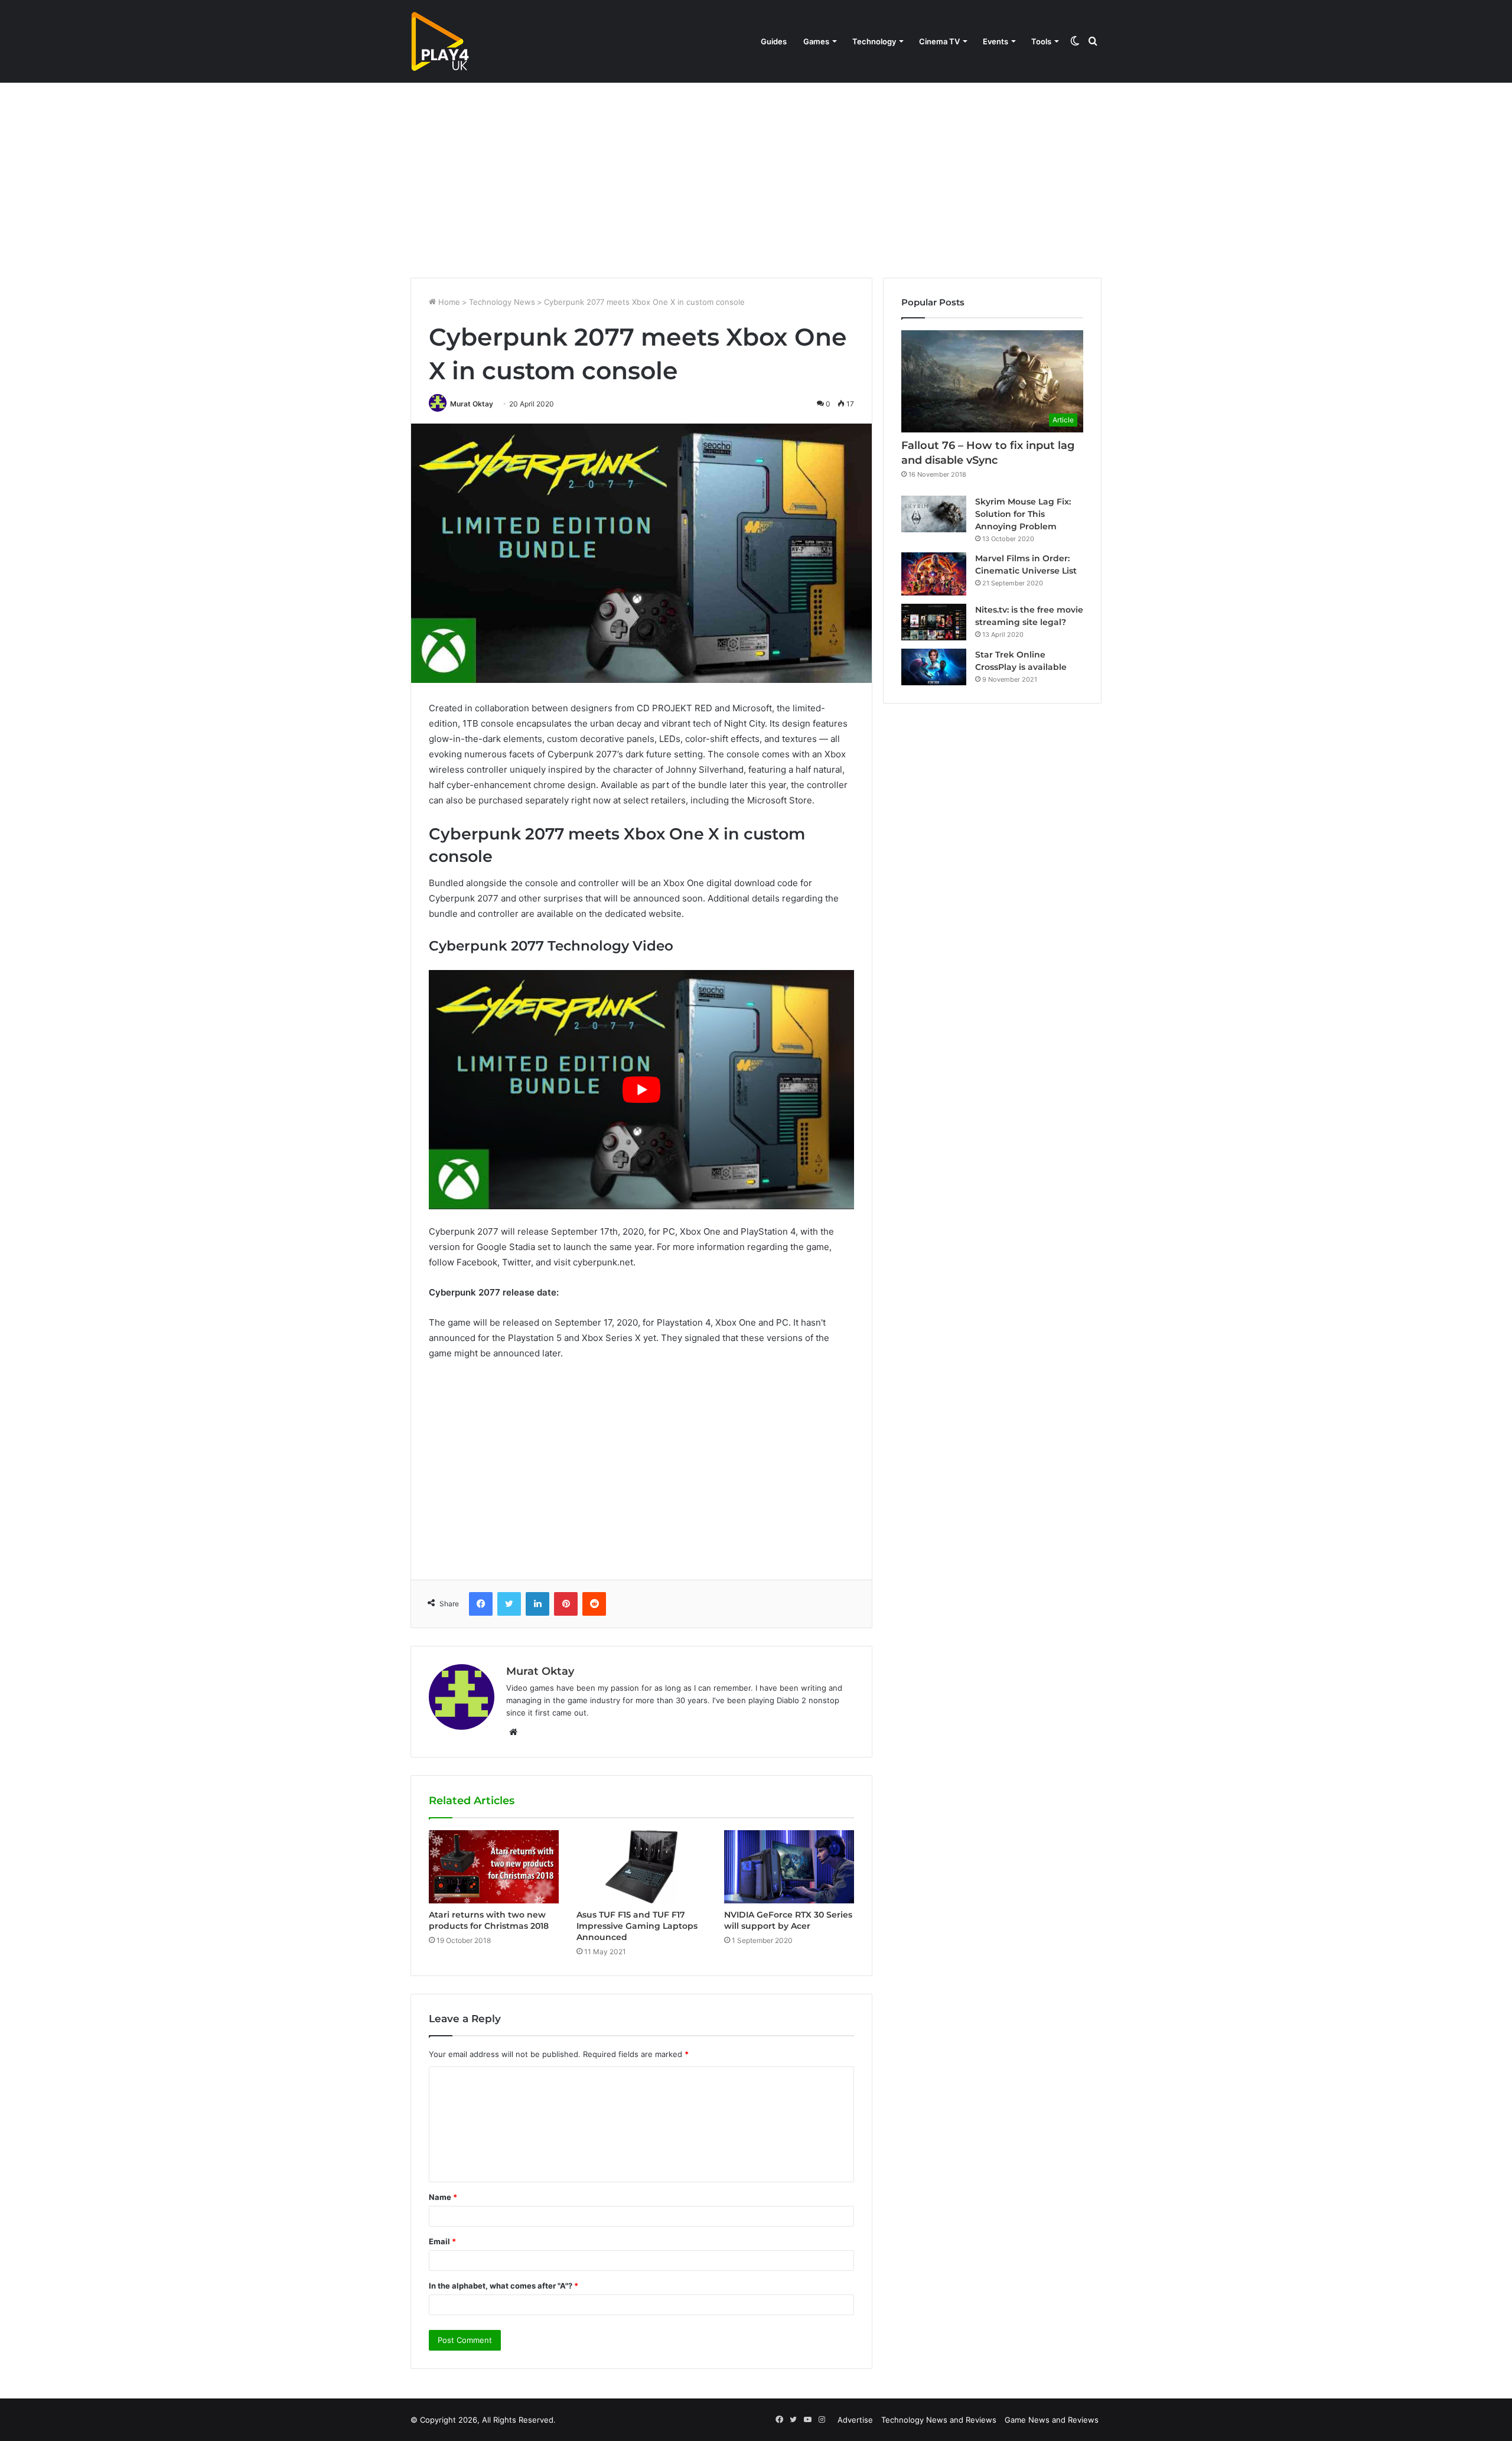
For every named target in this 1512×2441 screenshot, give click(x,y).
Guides (774, 41)
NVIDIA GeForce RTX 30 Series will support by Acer (788, 1920)
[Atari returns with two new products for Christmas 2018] (494, 1867)
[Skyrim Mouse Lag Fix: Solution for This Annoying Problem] (934, 514)
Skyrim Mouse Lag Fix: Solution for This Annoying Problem (1023, 514)
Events (995, 41)
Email (442, 2241)
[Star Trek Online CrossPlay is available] (934, 667)
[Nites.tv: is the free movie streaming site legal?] (934, 622)
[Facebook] (481, 1604)
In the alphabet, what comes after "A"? (504, 2286)
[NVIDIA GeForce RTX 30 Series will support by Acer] (789, 1866)
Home (448, 302)
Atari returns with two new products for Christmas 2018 (489, 1920)
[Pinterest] (566, 1604)
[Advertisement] (756, 177)
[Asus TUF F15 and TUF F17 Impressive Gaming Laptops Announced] (641, 1867)
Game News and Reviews (1052, 2420)
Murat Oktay (472, 404)
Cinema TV (939, 41)
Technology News (502, 302)
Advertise (855, 2420)
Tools (1041, 41)
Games (816, 41)
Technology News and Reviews (939, 2420)
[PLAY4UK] (440, 41)
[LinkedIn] (537, 1604)
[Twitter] (509, 1604)
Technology (874, 41)
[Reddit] (594, 1604)
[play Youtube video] (641, 1090)
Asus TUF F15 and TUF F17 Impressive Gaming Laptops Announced (637, 1926)
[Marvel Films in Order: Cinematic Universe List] (934, 574)
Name (443, 2197)
